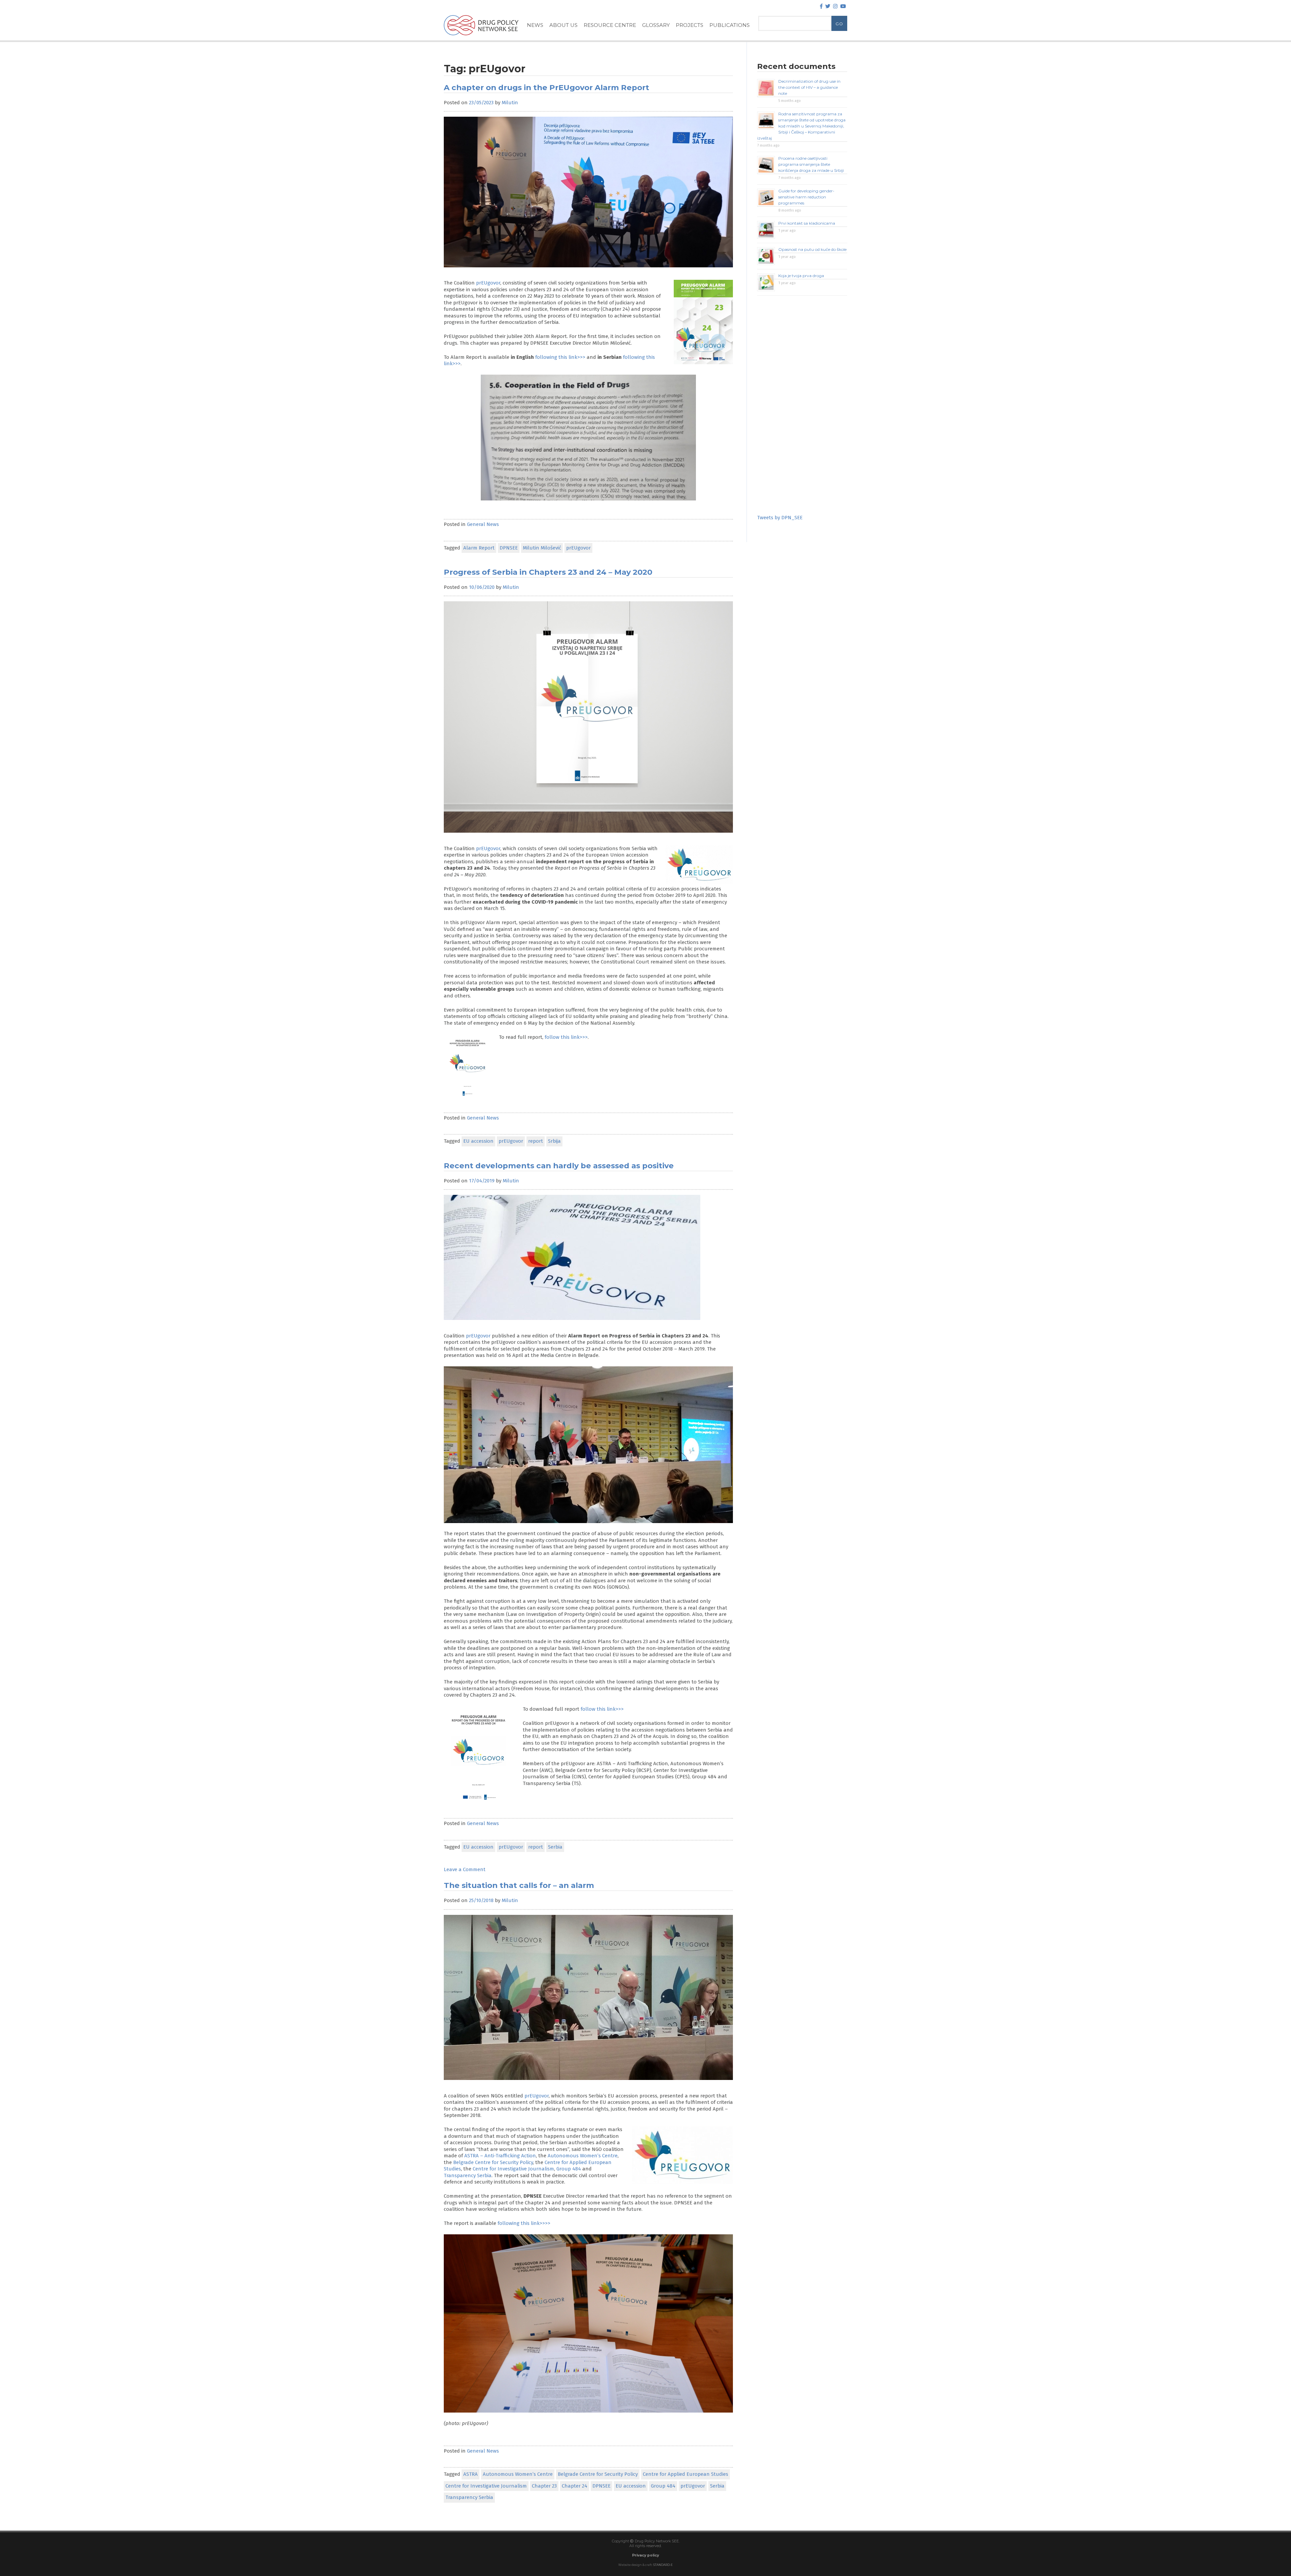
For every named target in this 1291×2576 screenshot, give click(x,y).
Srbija (554, 1141)
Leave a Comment (465, 1869)
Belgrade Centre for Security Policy (493, 2162)
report (536, 1141)
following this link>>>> (524, 2223)
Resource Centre (610, 25)
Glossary (656, 25)
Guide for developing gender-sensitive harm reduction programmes (806, 197)
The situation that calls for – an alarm (519, 1885)
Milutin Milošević (542, 548)
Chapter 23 (544, 2486)
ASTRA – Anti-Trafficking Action (500, 2156)
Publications (730, 25)
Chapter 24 (575, 2486)
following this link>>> (560, 357)
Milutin (510, 103)
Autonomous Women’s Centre (583, 2156)
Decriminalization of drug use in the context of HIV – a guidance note (809, 87)
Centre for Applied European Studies (686, 2474)
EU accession (478, 1141)
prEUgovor (488, 283)
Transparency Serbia (468, 2175)
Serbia (555, 1847)
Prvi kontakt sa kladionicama (807, 223)
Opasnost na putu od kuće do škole (812, 249)
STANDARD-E (663, 2565)
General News (483, 524)
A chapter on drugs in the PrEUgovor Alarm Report (546, 87)
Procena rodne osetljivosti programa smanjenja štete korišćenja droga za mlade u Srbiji (811, 164)
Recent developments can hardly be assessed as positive (559, 1166)
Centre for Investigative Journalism (513, 2169)
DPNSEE (509, 548)
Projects (690, 25)
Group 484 (569, 2169)
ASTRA (471, 2474)
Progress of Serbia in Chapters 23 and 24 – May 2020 (548, 572)
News (535, 25)
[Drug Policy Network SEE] (481, 37)
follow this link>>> (566, 1037)
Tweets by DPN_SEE (780, 518)
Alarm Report (479, 548)
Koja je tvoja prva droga (801, 276)
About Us (563, 25)
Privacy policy (645, 2555)
